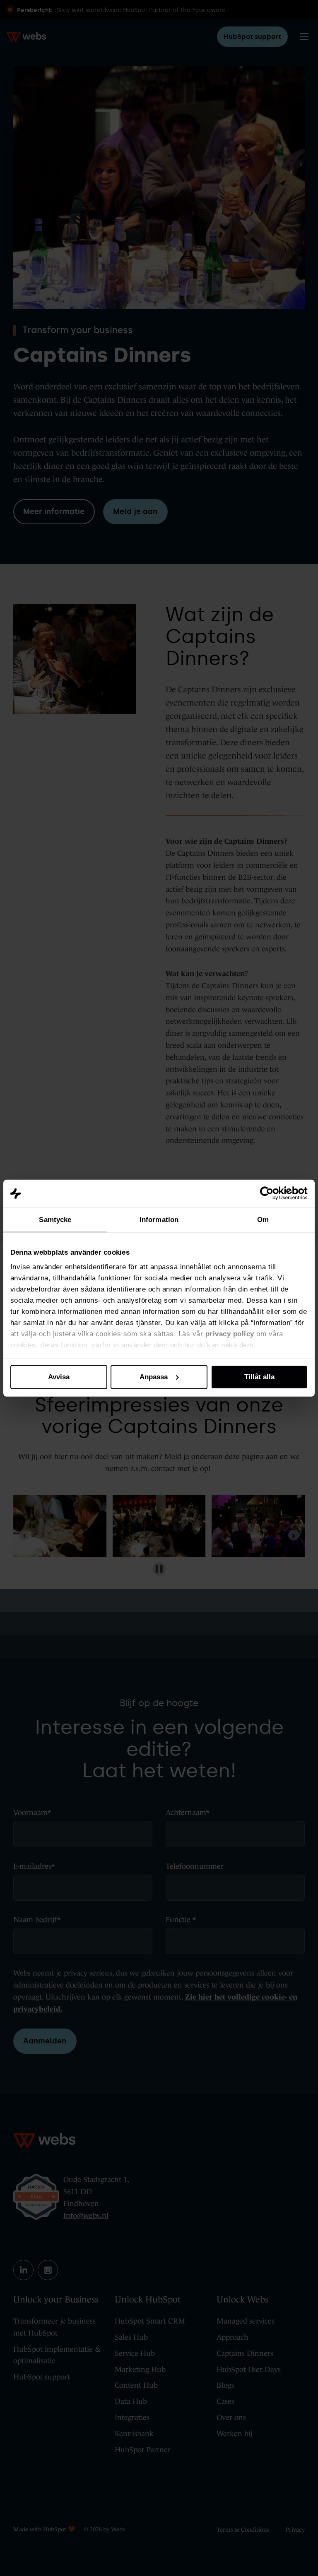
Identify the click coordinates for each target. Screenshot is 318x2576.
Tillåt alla (259, 1377)
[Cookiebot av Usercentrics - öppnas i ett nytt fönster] (271, 1193)
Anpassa (154, 1377)
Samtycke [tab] (55, 1220)
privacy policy (230, 1334)
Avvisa (59, 1377)
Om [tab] (263, 1220)
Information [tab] (159, 1220)
